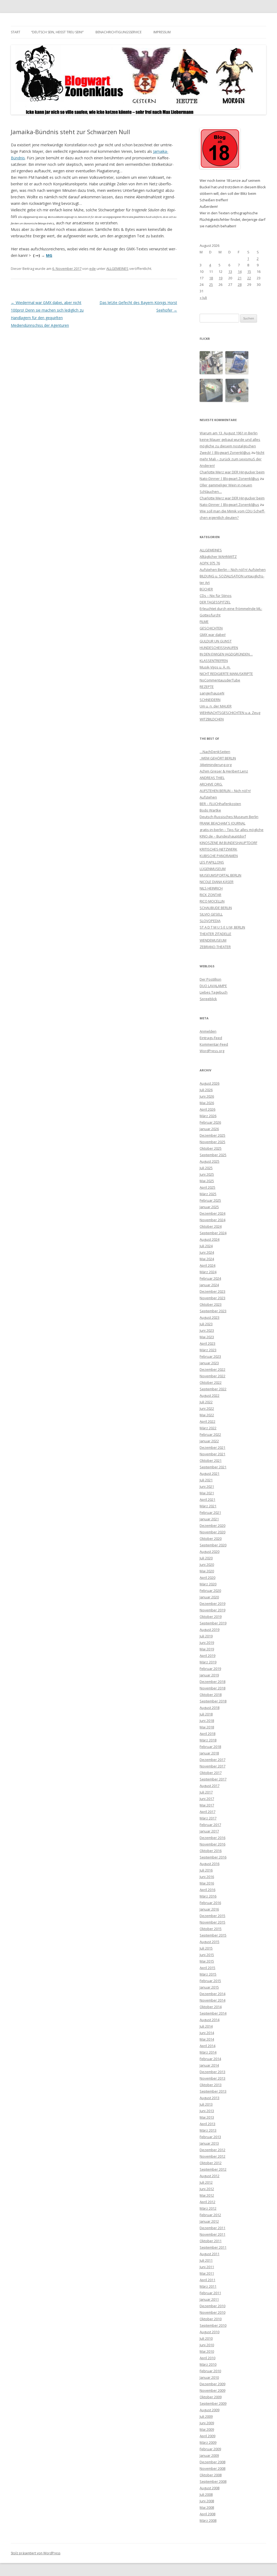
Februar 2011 (210, 2293)
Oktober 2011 (211, 2241)
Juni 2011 (207, 2267)
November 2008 (212, 2468)
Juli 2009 (206, 2416)
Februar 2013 (210, 2137)
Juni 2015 (207, 1955)
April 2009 (207, 2436)
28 (240, 285)
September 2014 (213, 2013)
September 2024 (213, 1233)
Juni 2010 (207, 2345)
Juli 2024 (206, 1246)
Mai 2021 (207, 1493)
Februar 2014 (210, 2059)
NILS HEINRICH (211, 888)
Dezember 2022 (212, 1369)
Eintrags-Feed (211, 1038)
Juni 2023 (207, 1330)
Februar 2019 (210, 1669)
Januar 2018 (209, 1753)
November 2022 (212, 1376)
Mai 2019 (207, 1649)
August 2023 (210, 1317)
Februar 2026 (210, 1122)
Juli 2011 (206, 2260)
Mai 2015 (207, 1961)
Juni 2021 (207, 1486)
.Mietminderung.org (216, 765)
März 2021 (208, 1506)
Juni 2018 (207, 1721)
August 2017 (210, 1786)
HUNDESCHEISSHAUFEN (219, 648)
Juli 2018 (206, 1714)
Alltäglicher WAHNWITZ (218, 557)
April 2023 (207, 1343)
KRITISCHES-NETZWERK (218, 849)
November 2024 (212, 1220)
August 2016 (210, 1864)
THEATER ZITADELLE (215, 934)
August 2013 (210, 2098)
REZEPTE (207, 687)
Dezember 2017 (212, 1760)
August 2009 (210, 2410)
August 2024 (210, 1239)
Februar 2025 (210, 1200)
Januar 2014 (209, 2065)
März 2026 (208, 1116)
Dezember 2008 (212, 2462)
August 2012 (210, 2176)
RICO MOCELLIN (212, 901)
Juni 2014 (207, 2033)
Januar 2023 (209, 1363)
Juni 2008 (207, 2501)
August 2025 (210, 1161)
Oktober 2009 (211, 2397)
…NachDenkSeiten (215, 752)
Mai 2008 (207, 2507)
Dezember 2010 (212, 2306)
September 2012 (213, 2169)
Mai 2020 (207, 1571)
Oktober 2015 (211, 1929)
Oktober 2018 (211, 1695)
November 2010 (212, 2312)
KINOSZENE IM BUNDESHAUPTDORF (228, 843)
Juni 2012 (207, 2189)
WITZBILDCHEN (212, 719)
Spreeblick (208, 999)
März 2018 (208, 1740)
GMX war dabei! (213, 635)
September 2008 (213, 2481)
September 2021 (213, 1467)
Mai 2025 (207, 1181)
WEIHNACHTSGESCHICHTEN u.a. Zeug (230, 713)
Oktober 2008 (211, 2475)
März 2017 (208, 1818)
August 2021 (210, 1473)
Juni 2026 (207, 1096)
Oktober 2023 (211, 1304)
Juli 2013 (206, 2104)
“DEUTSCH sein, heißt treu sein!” (57, 32)
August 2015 (210, 1942)
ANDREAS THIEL (212, 778)
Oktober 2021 (211, 1460)
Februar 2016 (210, 1903)
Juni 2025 (207, 1174)
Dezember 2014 (212, 1994)
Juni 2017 (207, 1799)
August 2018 (210, 1708)
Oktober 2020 (211, 1539)
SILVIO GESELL (211, 914)
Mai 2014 (207, 2039)
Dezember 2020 (212, 1525)
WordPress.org (212, 1051)
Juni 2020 (207, 1565)
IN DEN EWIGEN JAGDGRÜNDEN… (226, 654)
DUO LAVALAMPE (213, 986)
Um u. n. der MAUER (216, 706)
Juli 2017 (206, 1792)
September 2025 (213, 1155)
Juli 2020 (206, 1558)
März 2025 (208, 1194)
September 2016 (213, 1857)
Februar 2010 (210, 2371)
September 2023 (213, 1311)
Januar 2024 (209, 1285)
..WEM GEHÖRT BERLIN (218, 758)
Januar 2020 (209, 1597)
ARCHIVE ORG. (211, 784)
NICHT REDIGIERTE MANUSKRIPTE (226, 674)
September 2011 (213, 2247)
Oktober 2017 (211, 1773)
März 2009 (208, 2442)
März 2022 (208, 1428)
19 (220, 278)
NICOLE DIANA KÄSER (217, 882)
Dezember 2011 (212, 2228)
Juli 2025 (206, 1168)
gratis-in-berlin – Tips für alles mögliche (232, 830)
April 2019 (207, 1656)
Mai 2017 (207, 1805)
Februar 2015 (210, 1981)
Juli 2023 (206, 1324)
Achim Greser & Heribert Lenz (224, 771)
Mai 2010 (207, 2351)
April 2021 (207, 1499)
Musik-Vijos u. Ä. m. (215, 667)
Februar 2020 (210, 1591)
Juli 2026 (206, 1090)
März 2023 (208, 1350)
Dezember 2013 (212, 2072)
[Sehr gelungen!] (211, 364)
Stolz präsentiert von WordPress (36, 2553)
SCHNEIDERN (210, 700)
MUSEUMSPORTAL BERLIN (220, 875)
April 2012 (207, 2202)
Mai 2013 (207, 2117)
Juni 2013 (207, 2111)
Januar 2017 (209, 1831)
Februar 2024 (210, 1278)
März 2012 (208, 2208)
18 (211, 278)
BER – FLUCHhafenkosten (220, 804)
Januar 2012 (209, 2221)
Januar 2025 (209, 1207)
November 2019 (212, 1610)
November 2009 (212, 2390)
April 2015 (207, 1968)
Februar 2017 (210, 1825)
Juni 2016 (207, 1877)
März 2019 (208, 1662)
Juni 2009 (207, 2423)
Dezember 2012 (212, 2150)
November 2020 (212, 1532)
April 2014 (207, 2046)
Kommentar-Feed (214, 1044)
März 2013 (208, 2130)
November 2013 (212, 2078)
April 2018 (207, 1734)
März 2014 (208, 2052)
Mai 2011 (207, 2273)
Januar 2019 (209, 1675)
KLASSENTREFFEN (214, 661)
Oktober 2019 (211, 1617)
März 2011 (208, 2286)
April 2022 (207, 1421)
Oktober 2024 (211, 1226)
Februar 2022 (210, 1434)
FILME (204, 622)
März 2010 (208, 2364)
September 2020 (213, 1545)
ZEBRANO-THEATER (215, 947)
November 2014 (212, 2000)
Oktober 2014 (211, 2007)
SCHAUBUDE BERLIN (216, 908)
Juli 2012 (206, 2182)
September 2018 (213, 1701)
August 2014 (210, 2020)
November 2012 (212, 2156)
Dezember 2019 (212, 1604)
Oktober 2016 (211, 1851)
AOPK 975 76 (210, 563)
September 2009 (213, 2403)
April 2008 (207, 2514)
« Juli (203, 298)
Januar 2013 (209, 2143)
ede (93, 269)
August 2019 (210, 1630)
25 (211, 285)
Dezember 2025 (212, 1135)
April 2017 (207, 1812)
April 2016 (207, 1890)
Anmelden (208, 1031)
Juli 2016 (206, 1870)
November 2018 (212, 1688)
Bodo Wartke (210, 810)
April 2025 (207, 1187)
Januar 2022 (209, 1441)
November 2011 (212, 2234)
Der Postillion (210, 979)
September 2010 (213, 2325)
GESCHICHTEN (211, 628)
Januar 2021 (209, 1519)
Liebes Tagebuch (214, 992)
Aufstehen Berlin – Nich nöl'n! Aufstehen (233, 570)
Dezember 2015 (212, 1916)
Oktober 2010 (211, 2319)
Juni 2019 (207, 1643)
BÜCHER (206, 589)
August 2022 (210, 1395)
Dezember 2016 (212, 1838)
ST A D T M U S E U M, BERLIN (222, 927)
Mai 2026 (207, 1103)
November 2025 (212, 1142)
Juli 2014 (206, 2026)
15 (249, 272)
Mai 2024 (207, 1259)
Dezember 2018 (212, 1682)
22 (249, 278)
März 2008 (208, 2520)
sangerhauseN (212, 693)
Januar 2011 (209, 2299)
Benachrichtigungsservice (118, 32)
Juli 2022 (206, 1402)
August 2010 (210, 2332)
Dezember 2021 (212, 1447)
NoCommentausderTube (220, 680)
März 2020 (208, 1584)
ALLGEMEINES (117, 269)
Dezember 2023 (212, 1291)
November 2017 (212, 1766)
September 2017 (213, 1779)
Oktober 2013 (211, 2085)
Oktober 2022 (211, 1382)
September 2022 (213, 1389)
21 (240, 278)
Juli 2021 (206, 1480)
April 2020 (207, 1578)
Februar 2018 (210, 1747)
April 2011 (207, 2280)
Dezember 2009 (212, 2384)
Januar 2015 (209, 1987)
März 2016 (208, 1896)
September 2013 (213, 2091)
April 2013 (207, 2124)
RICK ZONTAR (210, 895)
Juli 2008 (206, 2494)
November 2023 (212, 1298)
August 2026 (210, 1083)
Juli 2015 (206, 1948)
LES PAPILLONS (212, 862)
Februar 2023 (210, 1356)
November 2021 (212, 1454)
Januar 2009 (209, 2455)
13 (230, 272)
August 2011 (210, 2254)
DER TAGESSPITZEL (215, 602)
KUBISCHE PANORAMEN (219, 856)
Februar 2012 (210, 2215)
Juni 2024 (207, 1252)
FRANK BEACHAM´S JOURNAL (222, 823)
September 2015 (213, 1935)
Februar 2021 (210, 1512)
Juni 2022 (207, 1408)
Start (16, 32)
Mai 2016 (207, 1883)
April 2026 (207, 1109)
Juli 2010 (206, 2338)
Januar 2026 (209, 1129)
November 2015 (212, 1922)
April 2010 (207, 2358)
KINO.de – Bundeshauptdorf (223, 836)
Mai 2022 (207, 1415)
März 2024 (208, 1272)
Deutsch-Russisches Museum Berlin (229, 817)
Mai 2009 (207, 2429)
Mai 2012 (207, 2195)
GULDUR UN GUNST (216, 641)
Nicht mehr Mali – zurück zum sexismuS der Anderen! (232, 459)
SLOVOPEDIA (210, 921)
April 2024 (207, 1265)
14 (240, 272)
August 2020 (210, 1552)
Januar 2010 (209, 2377)
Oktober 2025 (211, 1148)
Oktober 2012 (211, 2163)
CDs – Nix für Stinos (216, 596)
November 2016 (212, 1844)
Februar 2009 (210, 2449)
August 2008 (210, 2488)
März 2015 (208, 1974)
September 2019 (213, 1623)
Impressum (162, 32)
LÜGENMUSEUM (213, 869)
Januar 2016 (209, 1909)
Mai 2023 (207, 1337)
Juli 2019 (206, 1636)
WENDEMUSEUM (213, 940)
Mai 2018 (207, 1727)
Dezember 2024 (212, 1213)
